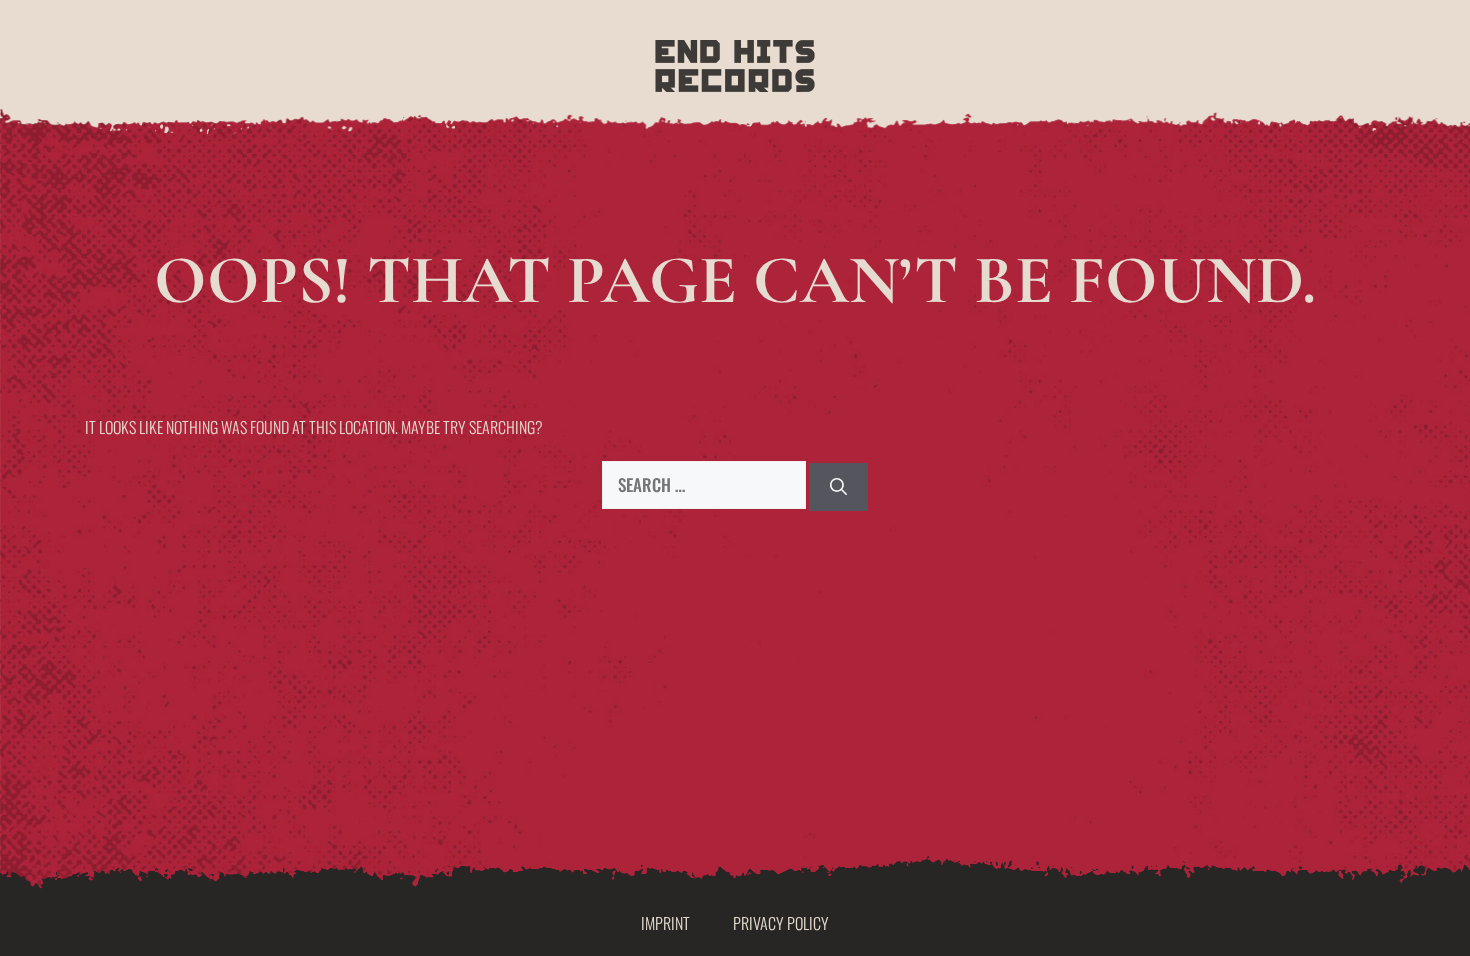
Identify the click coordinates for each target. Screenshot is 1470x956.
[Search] (838, 487)
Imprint (665, 923)
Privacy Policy (781, 923)
